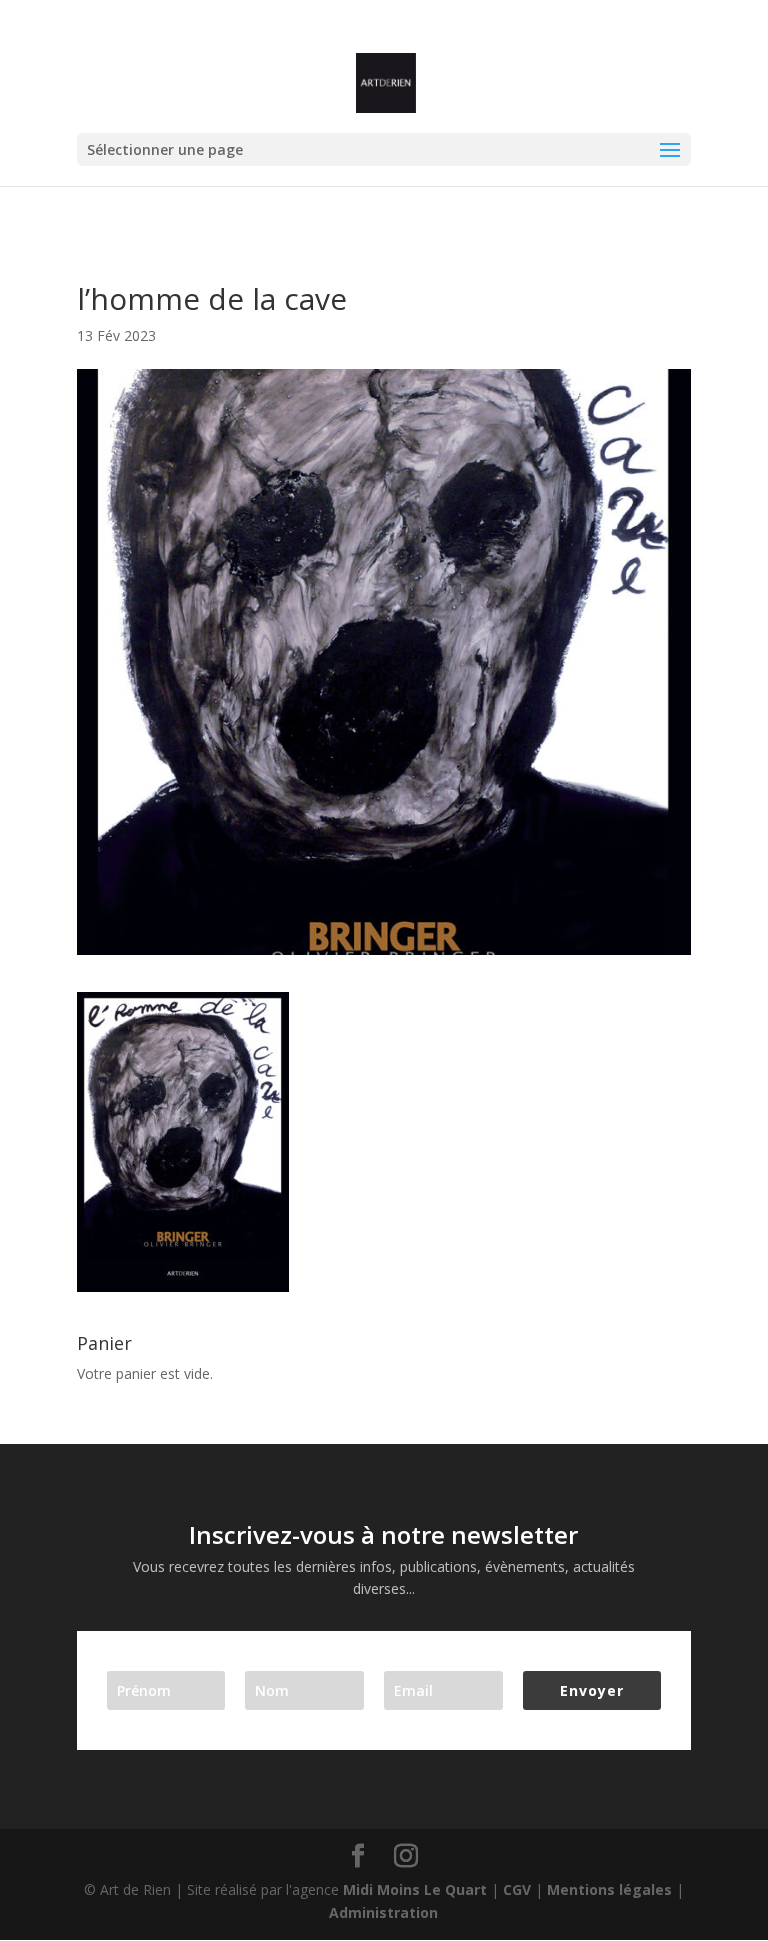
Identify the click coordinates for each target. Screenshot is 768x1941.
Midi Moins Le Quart (415, 1889)
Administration (383, 1912)
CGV (517, 1889)
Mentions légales (609, 1889)
